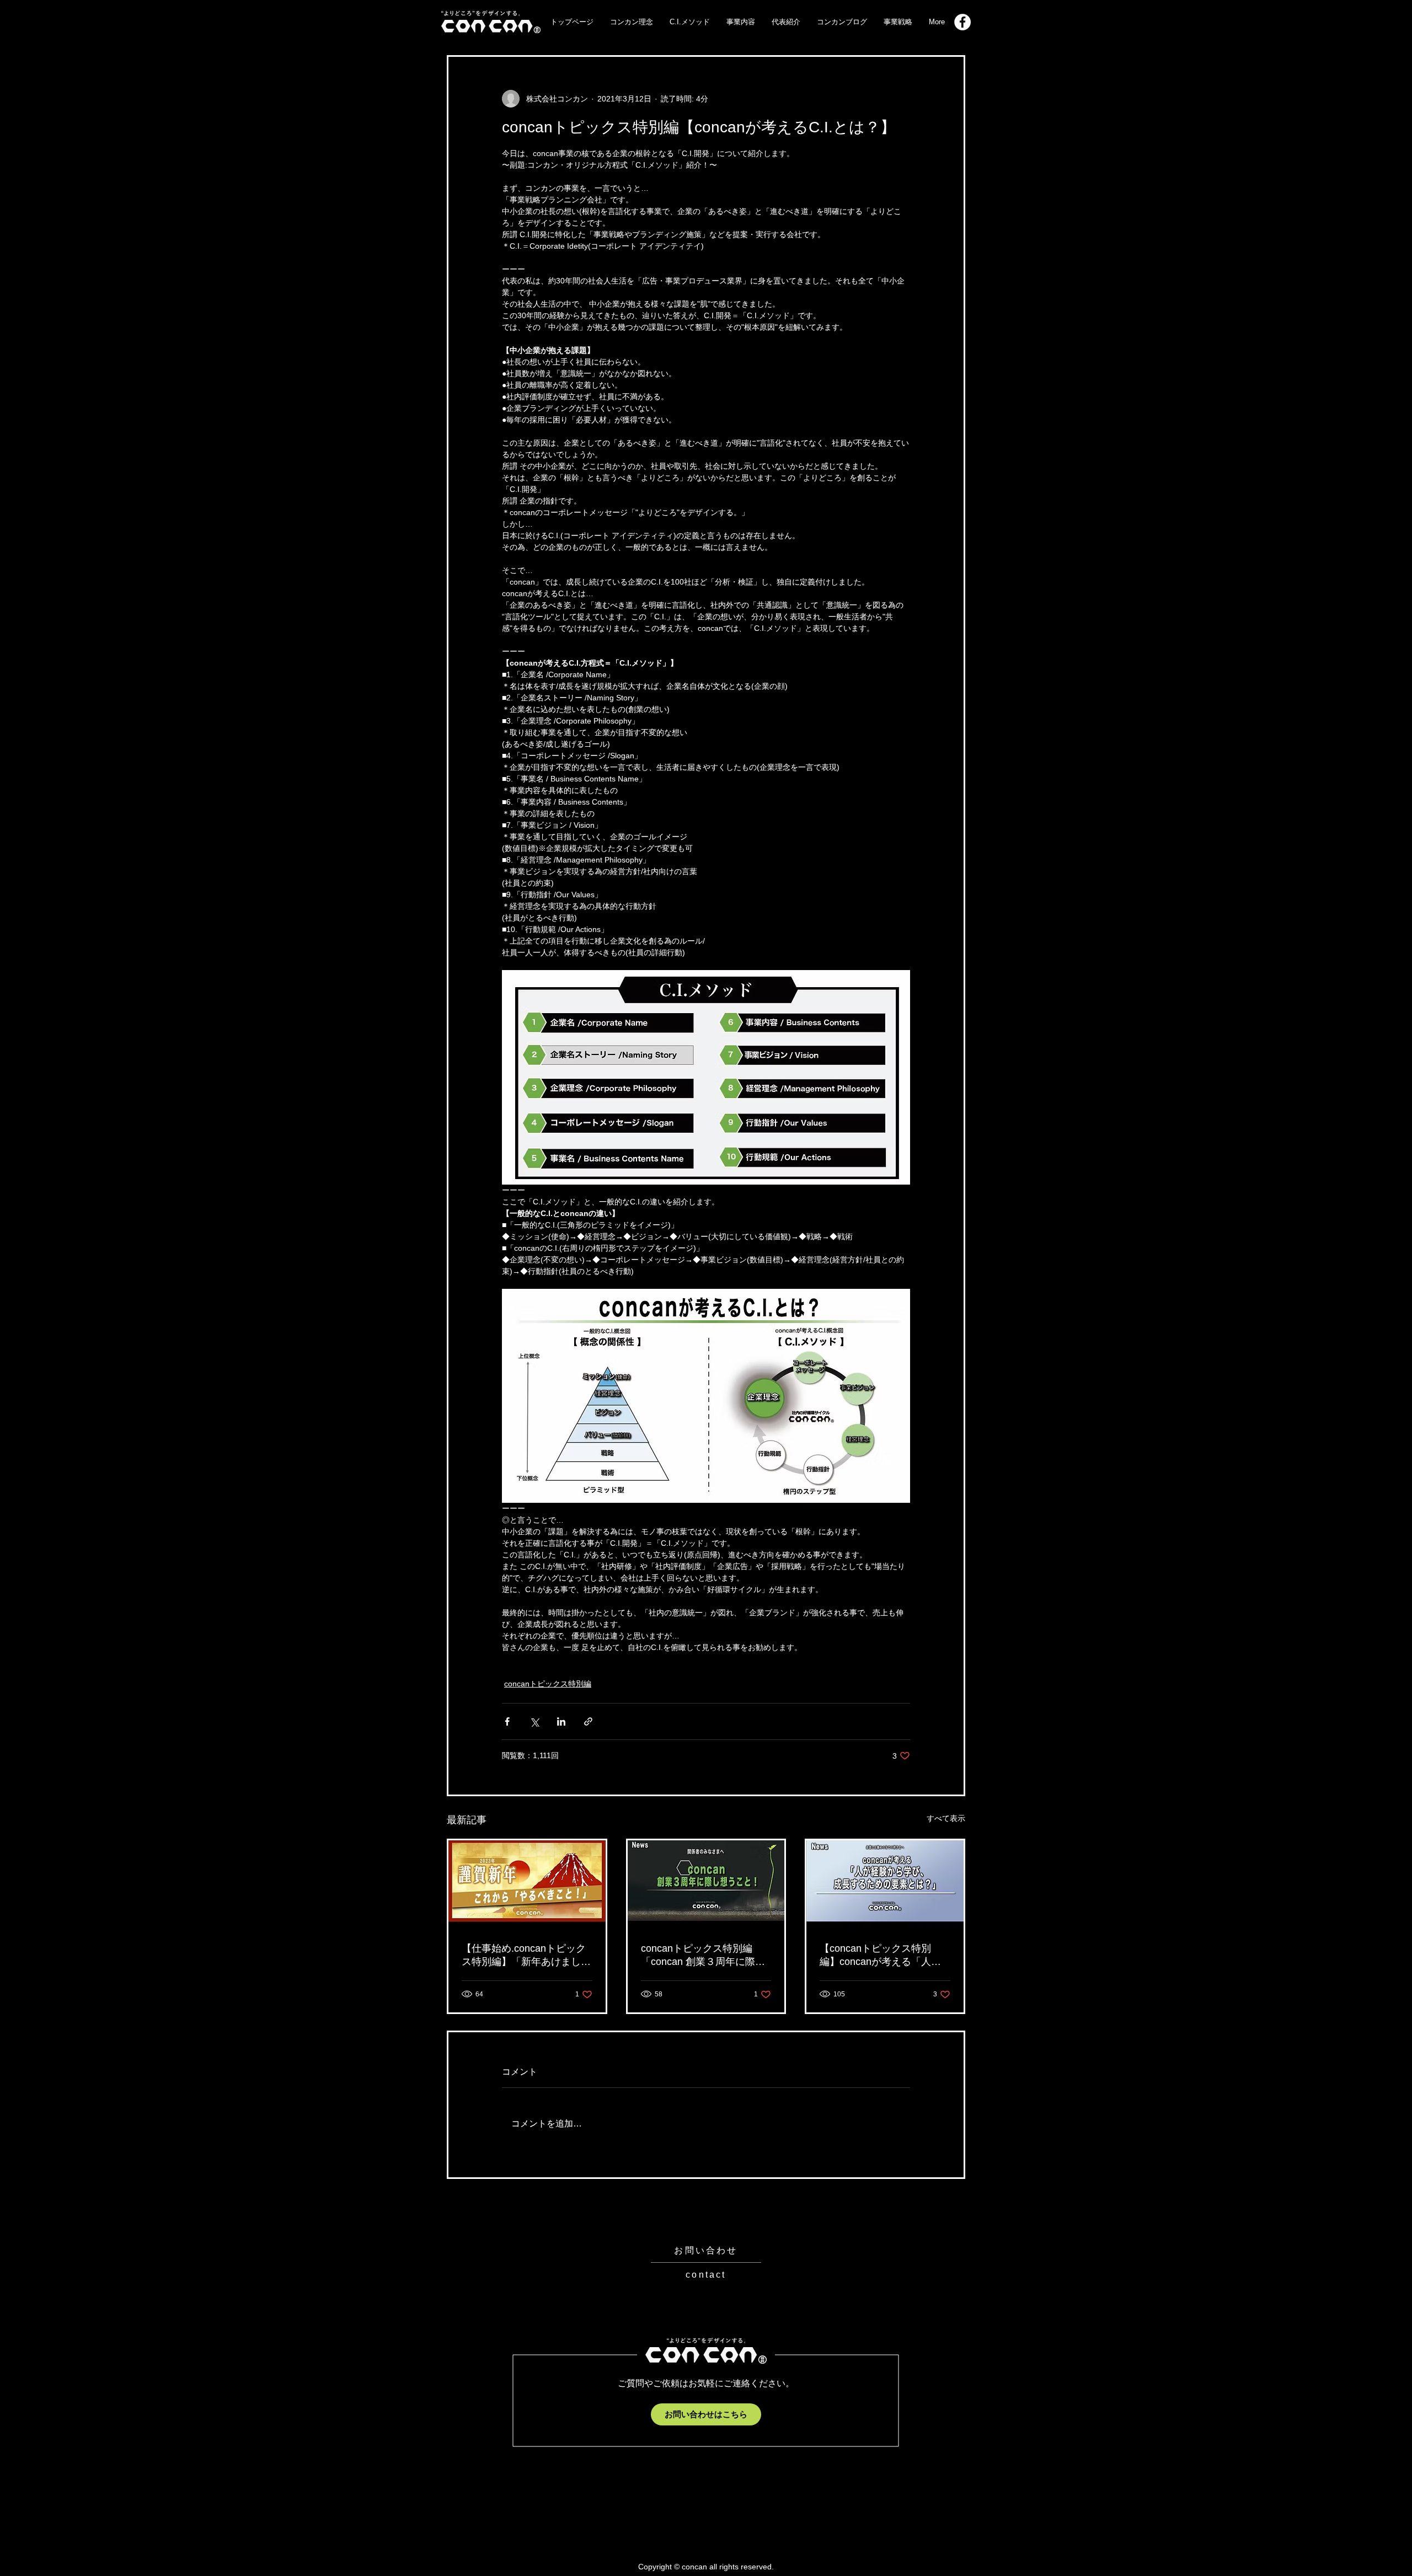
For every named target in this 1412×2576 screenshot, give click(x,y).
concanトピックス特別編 (548, 1684)
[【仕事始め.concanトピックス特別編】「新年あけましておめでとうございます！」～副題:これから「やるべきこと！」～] (527, 1884)
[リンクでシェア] (588, 1721)
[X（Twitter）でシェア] (534, 1721)
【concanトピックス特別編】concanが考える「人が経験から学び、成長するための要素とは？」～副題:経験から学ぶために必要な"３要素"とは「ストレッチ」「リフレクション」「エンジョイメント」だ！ (884, 1956)
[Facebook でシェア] (507, 1721)
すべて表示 (946, 1818)
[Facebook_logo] (962, 22)
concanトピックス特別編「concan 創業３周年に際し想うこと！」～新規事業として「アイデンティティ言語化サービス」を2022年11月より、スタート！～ (705, 1956)
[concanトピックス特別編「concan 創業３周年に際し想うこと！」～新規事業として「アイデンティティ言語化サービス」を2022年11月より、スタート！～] (706, 1884)
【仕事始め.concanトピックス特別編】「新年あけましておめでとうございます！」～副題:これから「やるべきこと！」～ (526, 1956)
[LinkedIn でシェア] (561, 1721)
